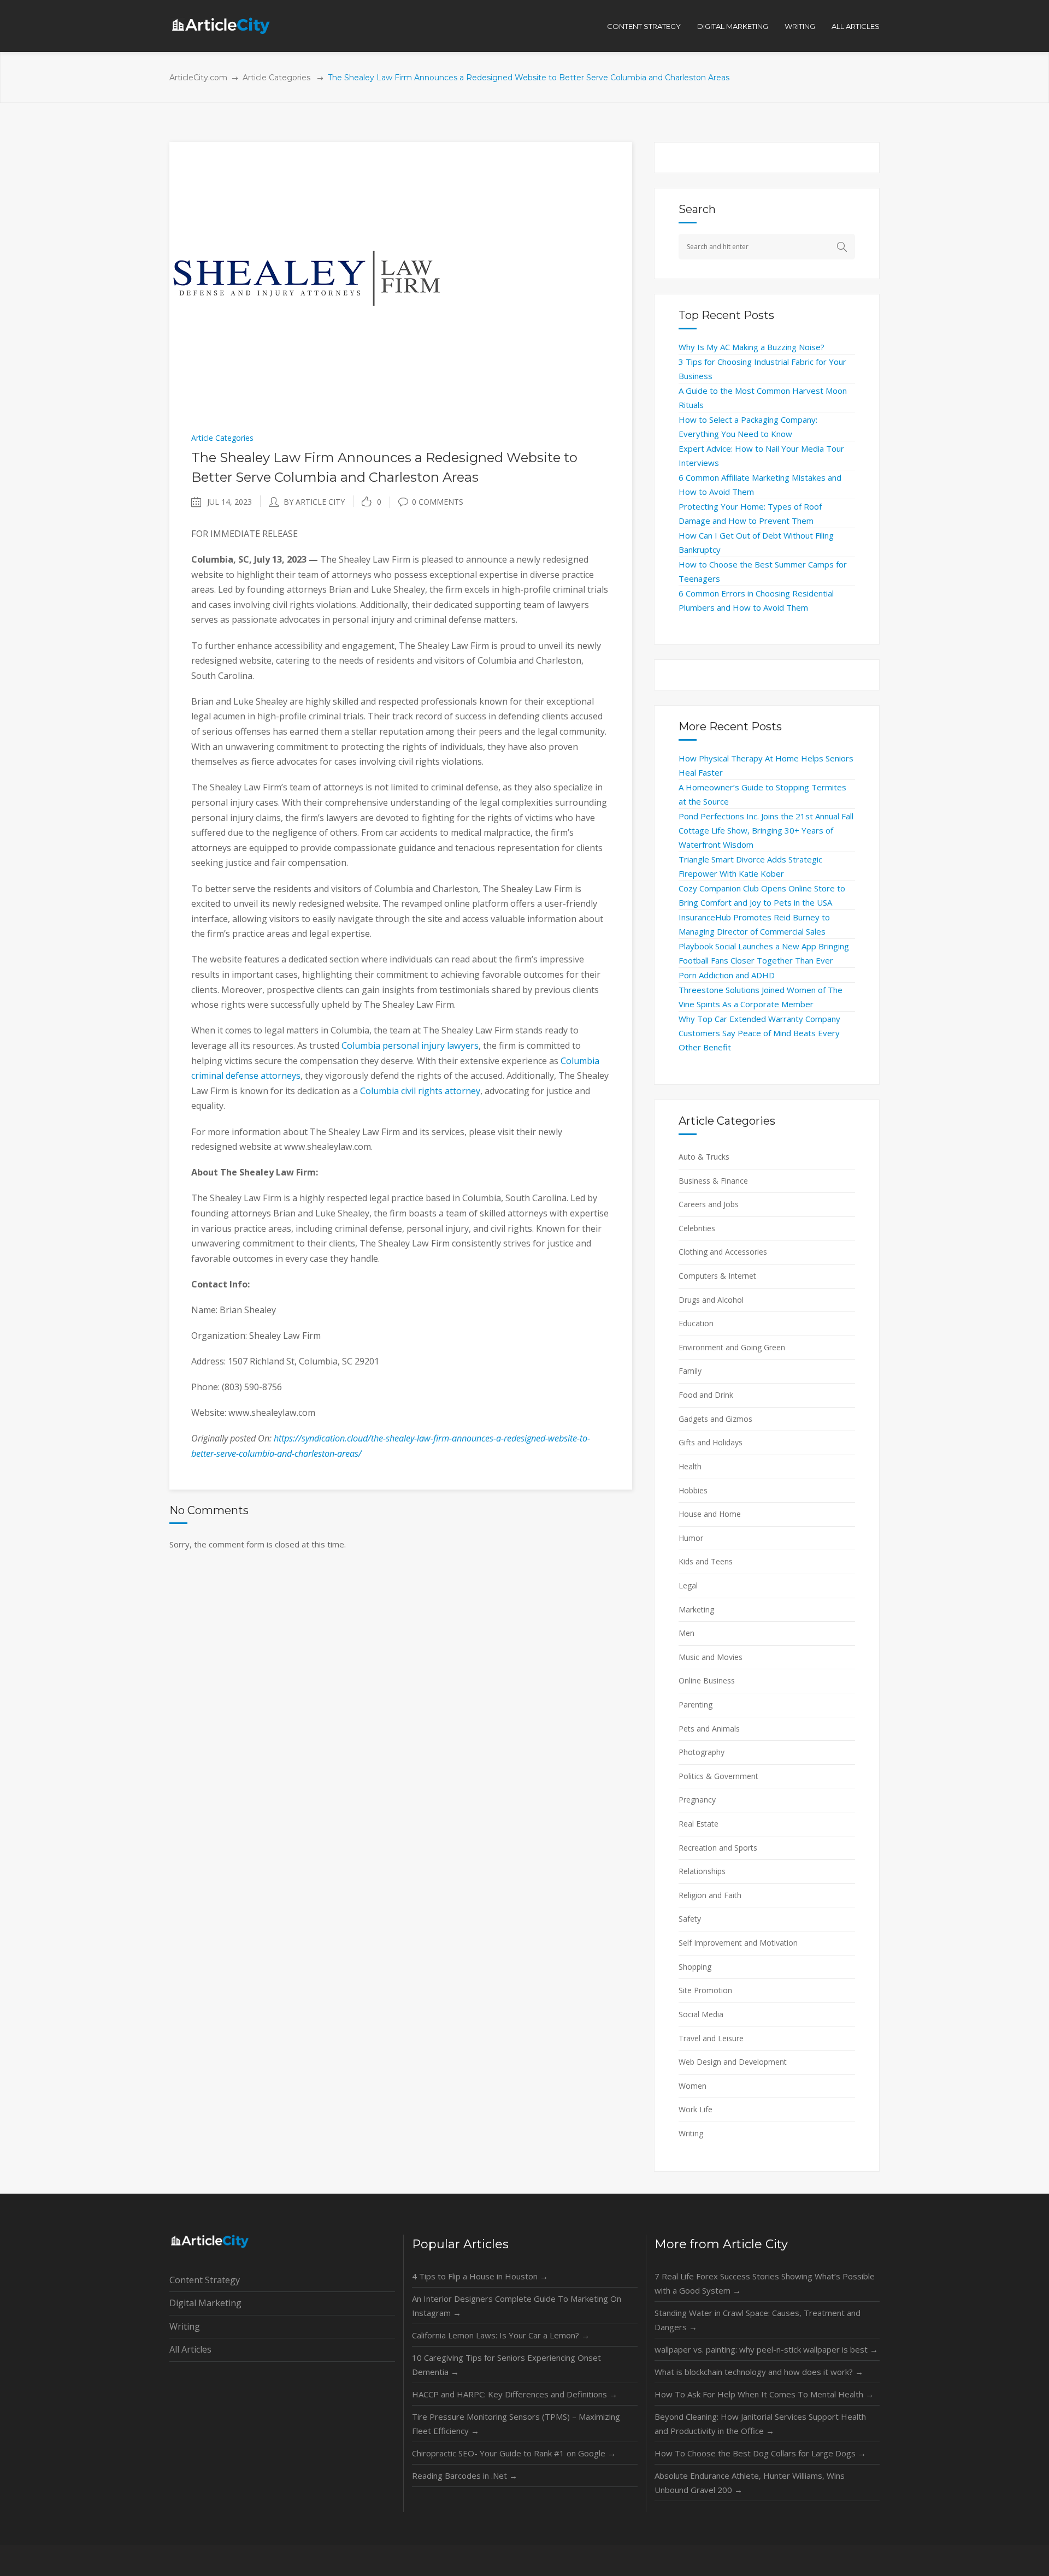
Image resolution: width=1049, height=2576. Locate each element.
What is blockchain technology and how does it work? (759, 2372)
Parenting (696, 1704)
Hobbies (693, 1490)
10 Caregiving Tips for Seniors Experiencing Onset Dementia (506, 2365)
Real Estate (699, 1824)
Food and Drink (706, 1395)
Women (693, 2086)
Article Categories (276, 78)
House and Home (710, 1514)
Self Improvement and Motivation (738, 1943)
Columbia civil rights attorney (420, 1091)
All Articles (190, 2349)
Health (690, 1466)
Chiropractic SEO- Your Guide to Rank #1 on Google (514, 2453)
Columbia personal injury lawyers (410, 1045)
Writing (691, 2133)
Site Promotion (705, 1990)
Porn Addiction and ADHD (727, 975)
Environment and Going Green (732, 1347)
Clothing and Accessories (723, 1252)
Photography (702, 1752)
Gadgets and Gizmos (715, 1419)
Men (686, 1633)
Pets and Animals (709, 1729)
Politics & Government (718, 1776)
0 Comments (438, 502)
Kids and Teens (706, 1561)
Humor (691, 1538)
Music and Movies (711, 1657)
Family (690, 1371)
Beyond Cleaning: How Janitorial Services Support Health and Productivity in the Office (760, 2424)
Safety (690, 1919)
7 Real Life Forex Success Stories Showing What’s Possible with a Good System (765, 2283)
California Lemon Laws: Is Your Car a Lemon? (501, 2335)
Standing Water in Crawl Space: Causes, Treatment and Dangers (758, 2320)
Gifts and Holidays (711, 1442)
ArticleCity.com (198, 78)
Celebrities (697, 1228)
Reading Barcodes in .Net (465, 2475)
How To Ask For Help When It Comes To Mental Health (764, 2394)
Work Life (696, 2109)
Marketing (696, 1609)
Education (696, 1323)
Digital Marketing (205, 2303)
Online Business (707, 1680)
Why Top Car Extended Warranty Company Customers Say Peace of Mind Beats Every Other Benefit (759, 1033)
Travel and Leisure (711, 2038)
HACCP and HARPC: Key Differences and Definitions (515, 2394)
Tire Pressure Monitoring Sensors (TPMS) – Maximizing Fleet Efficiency (516, 2424)
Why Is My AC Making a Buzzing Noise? (752, 347)
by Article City (314, 502)
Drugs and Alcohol (711, 1300)
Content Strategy (205, 2280)
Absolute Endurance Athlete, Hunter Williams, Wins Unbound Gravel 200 (750, 2483)
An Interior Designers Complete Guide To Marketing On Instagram (517, 2306)
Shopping (695, 1967)
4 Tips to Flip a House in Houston (480, 2276)
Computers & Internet (717, 1276)
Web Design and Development (733, 2062)
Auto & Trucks (704, 1157)
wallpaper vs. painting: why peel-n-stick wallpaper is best (766, 2349)
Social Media (701, 2014)
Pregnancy (697, 1800)
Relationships (702, 1871)
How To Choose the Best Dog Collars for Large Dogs (760, 2453)
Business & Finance (713, 1181)
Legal (688, 1585)
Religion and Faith (710, 1895)
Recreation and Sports (718, 1848)
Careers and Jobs (709, 1204)
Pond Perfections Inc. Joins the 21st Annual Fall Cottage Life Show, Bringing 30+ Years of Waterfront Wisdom (766, 830)
